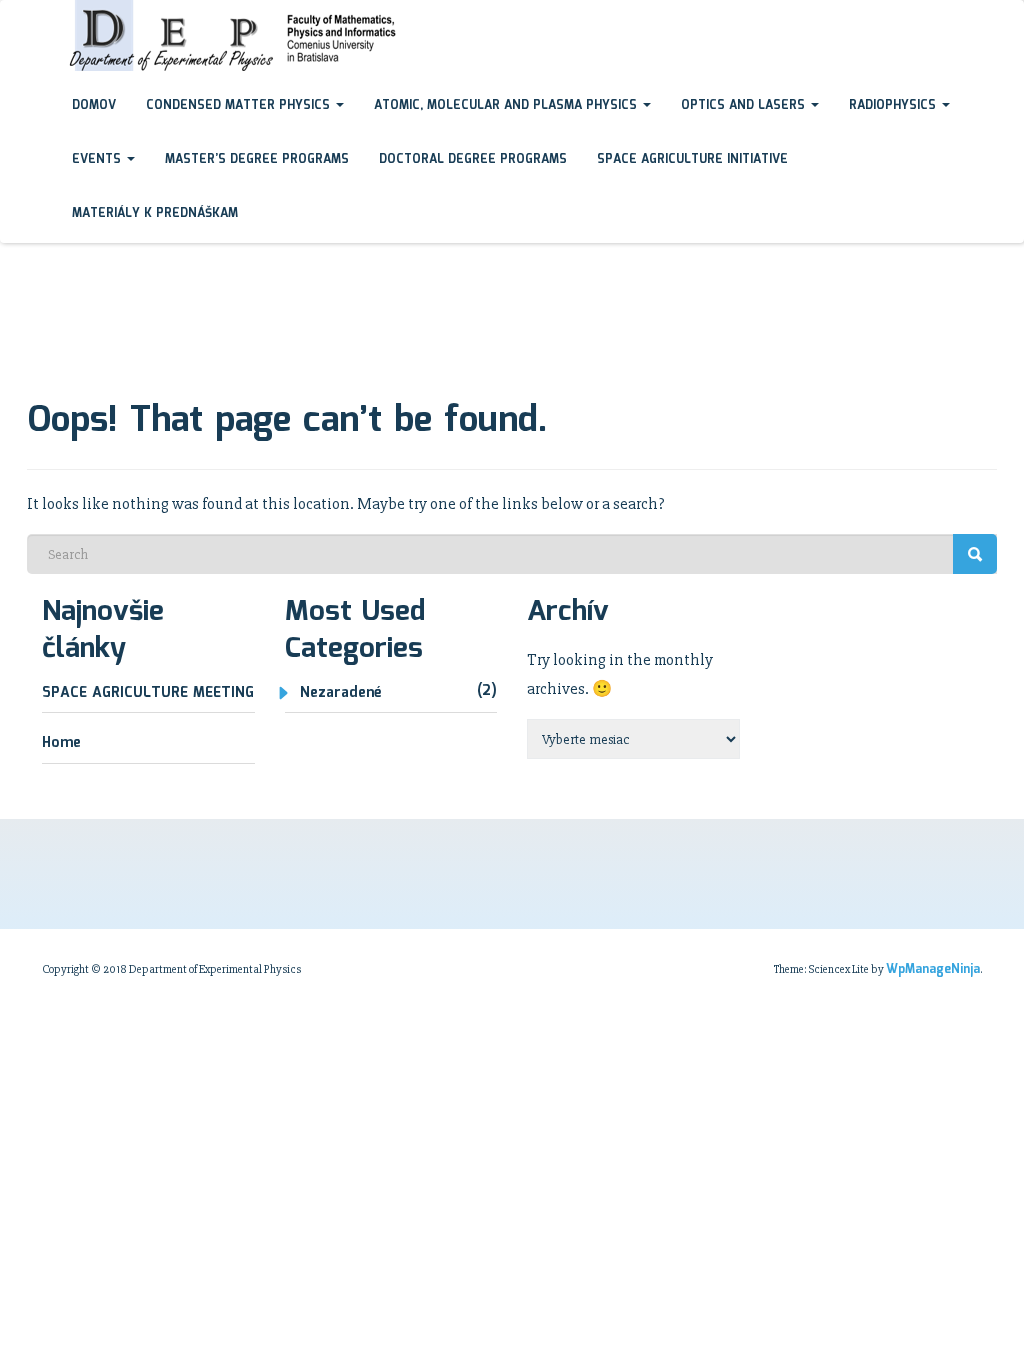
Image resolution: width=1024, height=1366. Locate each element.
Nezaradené (340, 693)
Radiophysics (894, 105)
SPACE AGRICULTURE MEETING (148, 693)
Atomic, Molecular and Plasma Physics (507, 105)
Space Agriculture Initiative (692, 159)
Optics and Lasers (745, 105)
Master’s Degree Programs (257, 159)
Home (61, 743)
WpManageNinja (933, 969)
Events (98, 159)
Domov (94, 105)
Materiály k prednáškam (155, 213)
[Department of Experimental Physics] (42, 19)
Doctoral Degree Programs (473, 159)
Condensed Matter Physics (240, 105)
